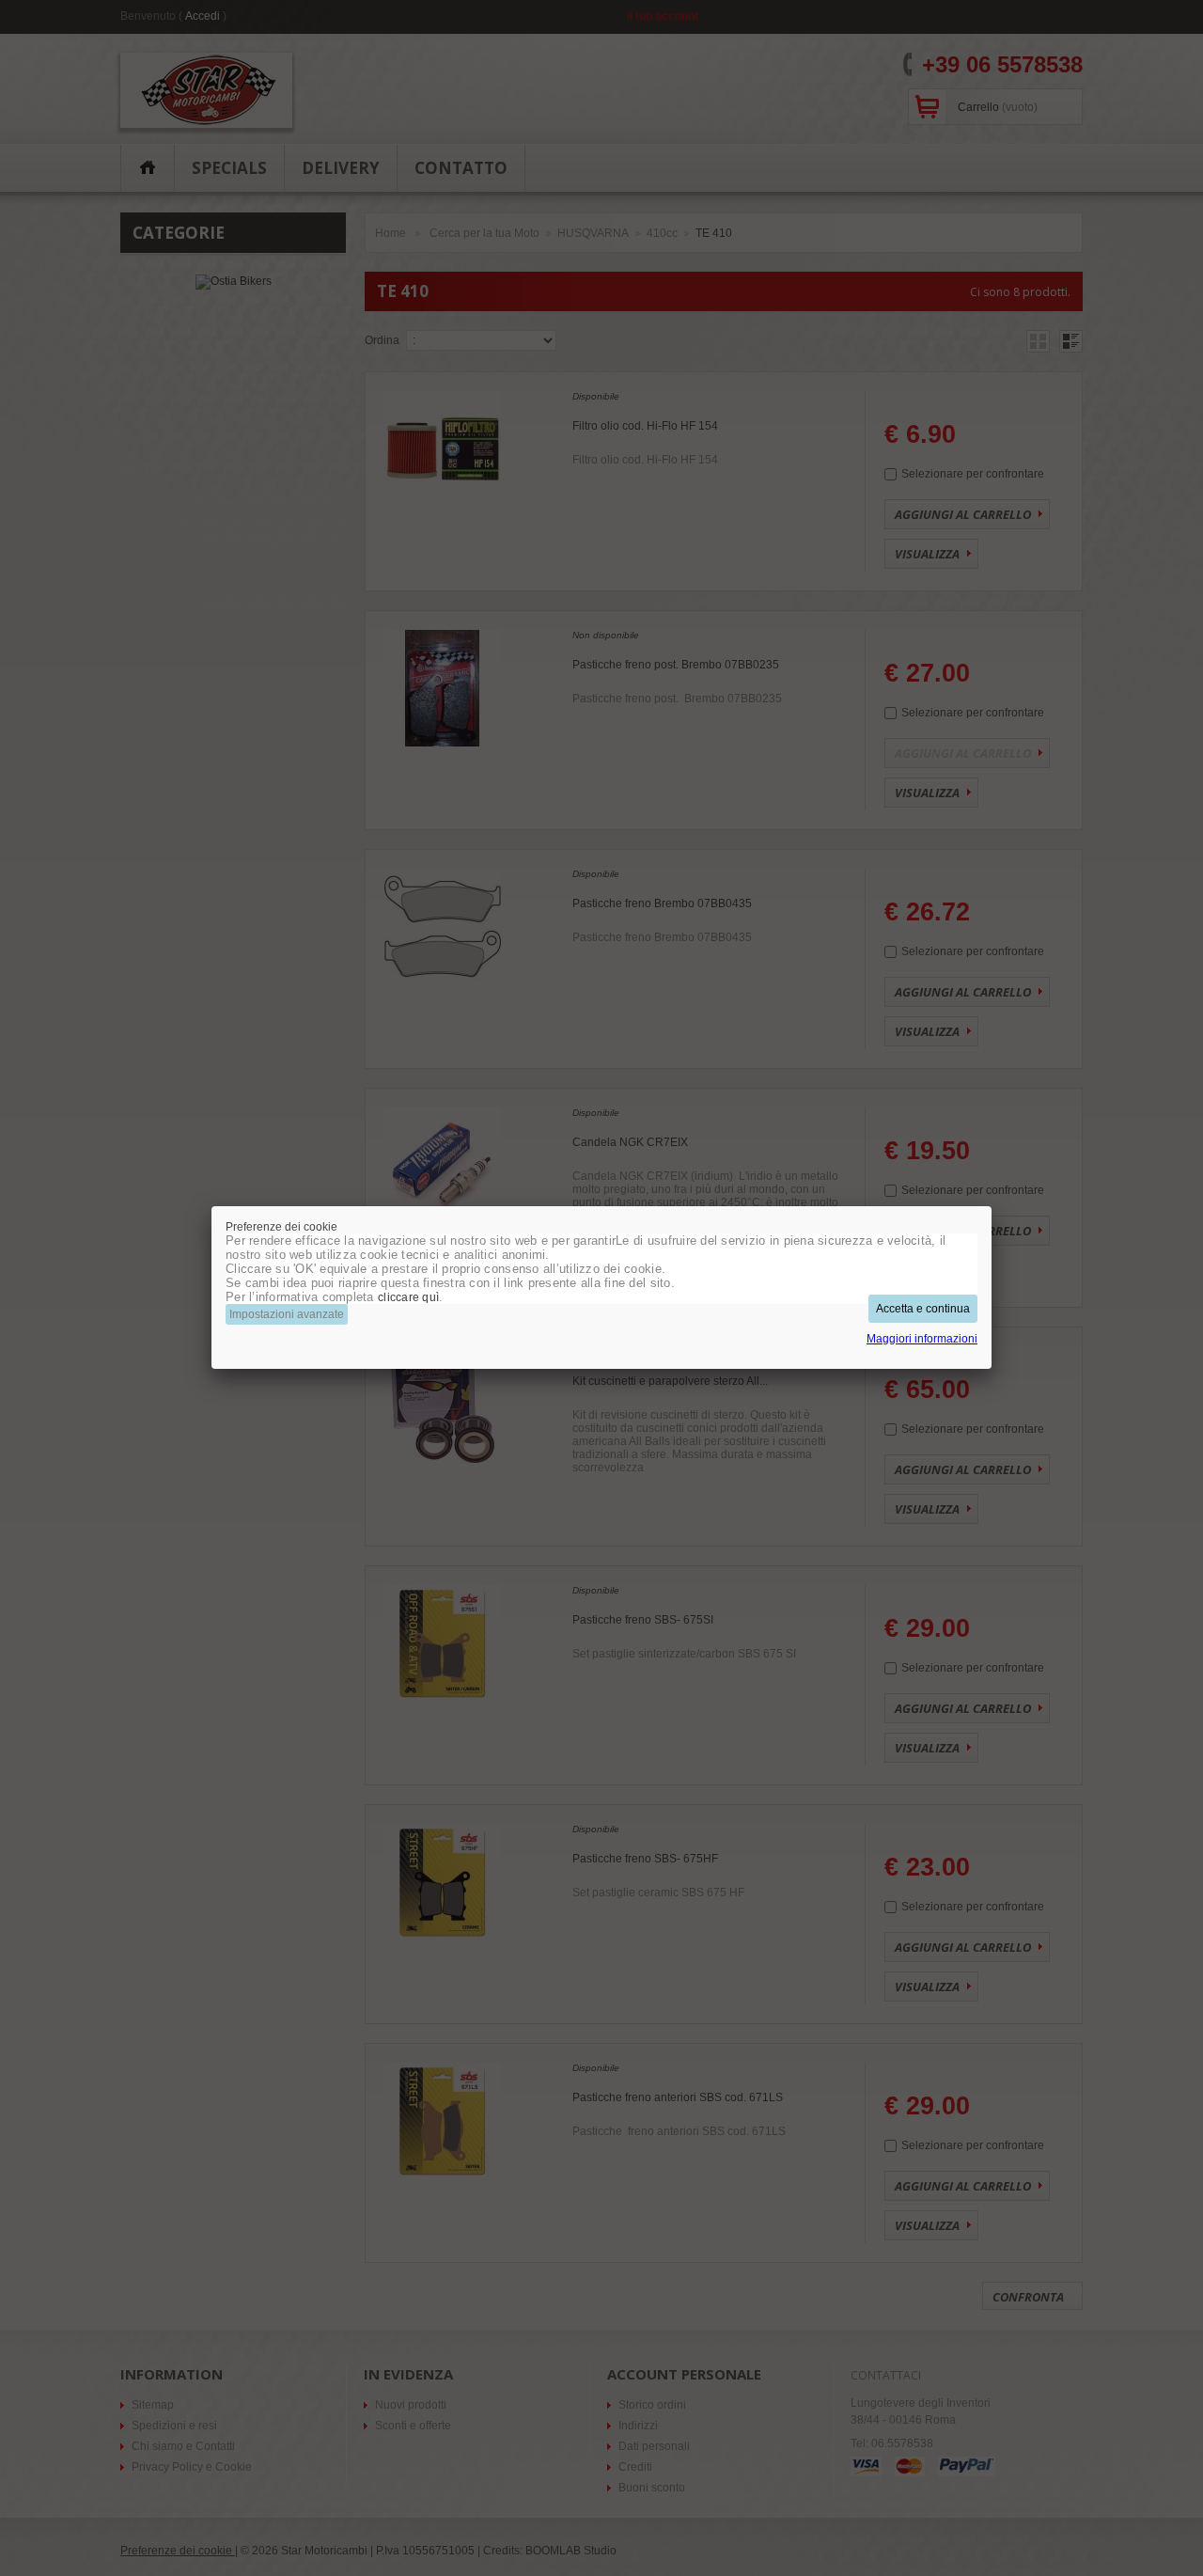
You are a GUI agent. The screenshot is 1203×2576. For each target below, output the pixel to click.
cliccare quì (408, 1297)
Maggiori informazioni (922, 1339)
